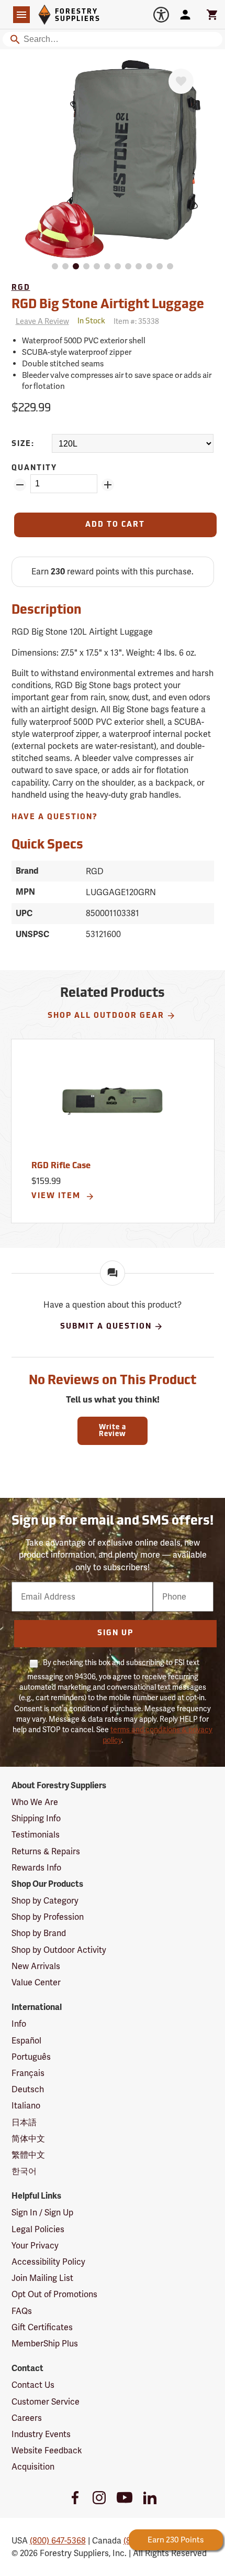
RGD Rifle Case (61, 1166)
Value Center (36, 1982)
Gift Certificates (42, 2327)
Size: (23, 444)
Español (26, 2041)
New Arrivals (36, 1966)
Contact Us (33, 2385)
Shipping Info (36, 1818)
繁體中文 (28, 2155)
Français (28, 2073)
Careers (27, 2418)
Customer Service (46, 2402)
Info (19, 2024)
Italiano (26, 2106)
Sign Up (115, 1633)
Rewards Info (36, 1868)
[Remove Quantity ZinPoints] (20, 485)
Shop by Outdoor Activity (59, 1950)
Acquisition (33, 2467)
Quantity (34, 468)
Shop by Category (45, 1901)
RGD (21, 288)
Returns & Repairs (46, 1851)
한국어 (24, 2171)
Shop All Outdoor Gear (106, 1016)
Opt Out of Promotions (54, 2294)
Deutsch (28, 2089)
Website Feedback (47, 2450)
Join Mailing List (42, 2278)
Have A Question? (55, 817)
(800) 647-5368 (58, 2541)
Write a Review (113, 1431)
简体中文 (28, 2139)
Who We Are (35, 1802)
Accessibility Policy (48, 2262)
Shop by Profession (48, 1917)
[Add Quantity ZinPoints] (108, 485)
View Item (57, 1196)
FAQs (22, 2311)
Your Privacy (35, 2246)
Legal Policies (38, 2229)
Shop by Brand (39, 1933)
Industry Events (41, 2434)
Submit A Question (106, 1327)
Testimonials (36, 1835)
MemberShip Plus (45, 2344)
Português (31, 2057)
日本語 (24, 2122)
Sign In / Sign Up (42, 2213)
